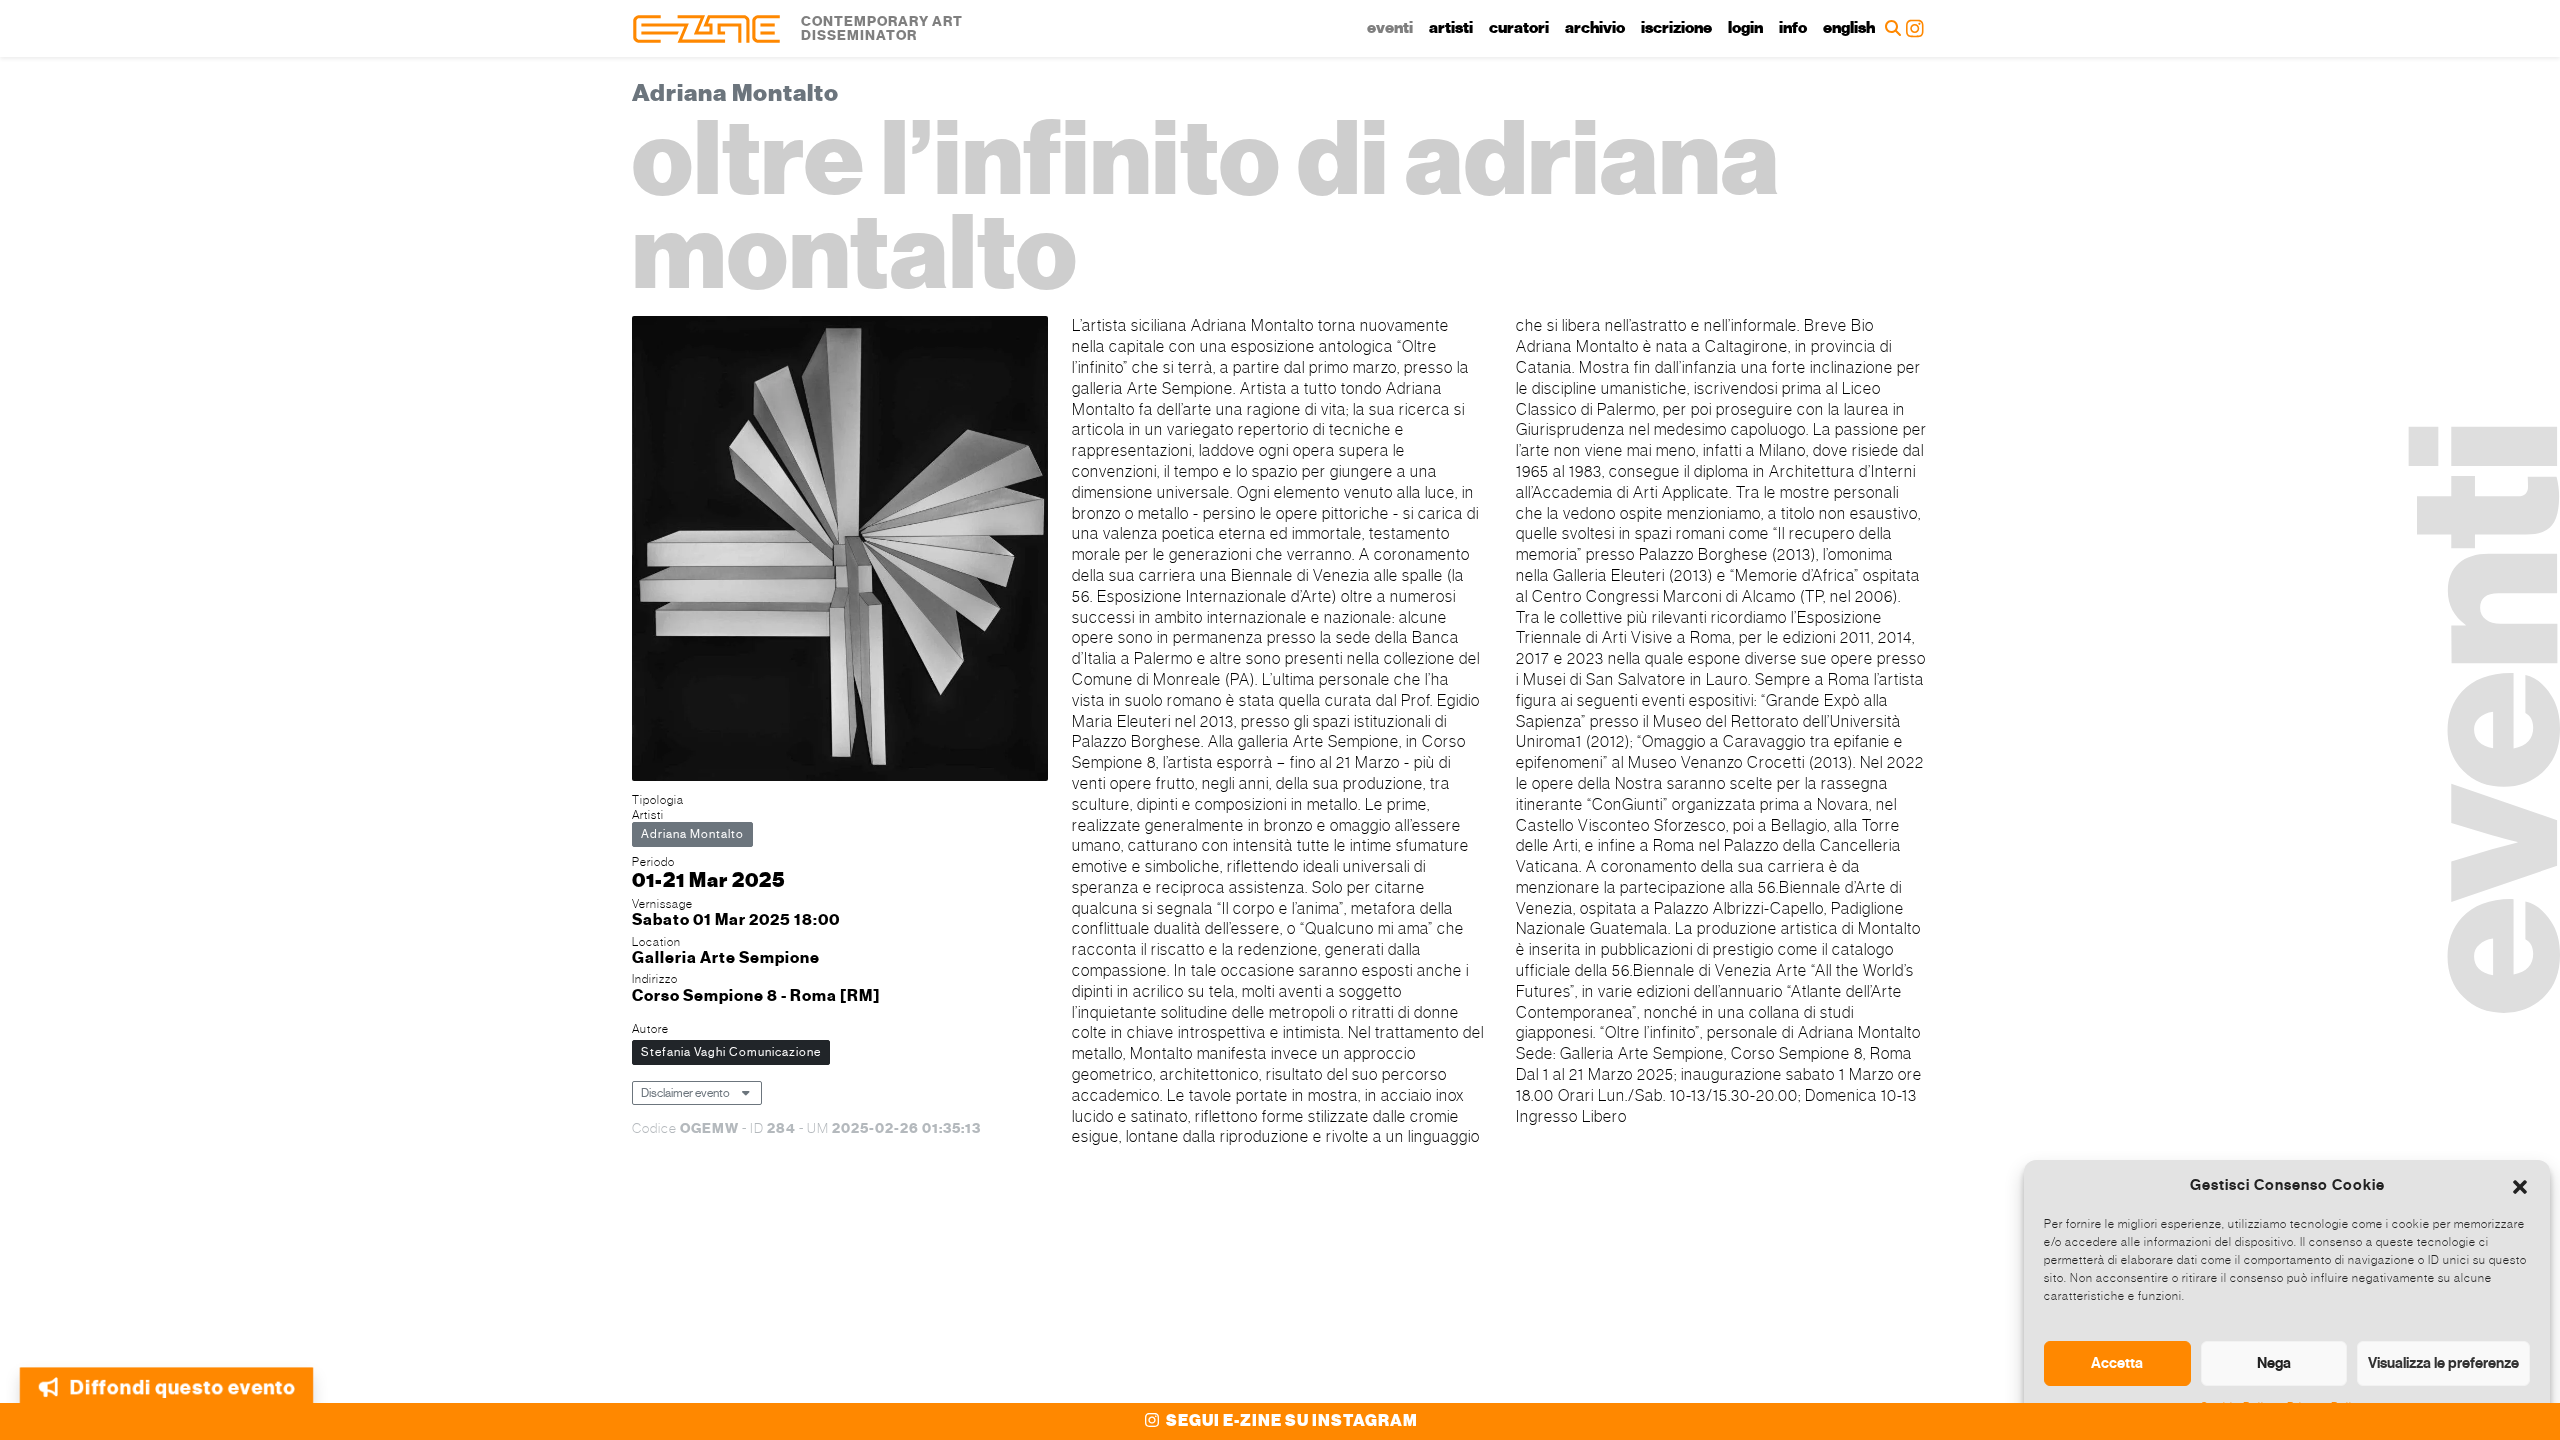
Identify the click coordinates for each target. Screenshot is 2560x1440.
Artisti (1451, 28)
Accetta (2117, 1363)
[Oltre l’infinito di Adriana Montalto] (840, 551)
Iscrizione (1676, 28)
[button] (2520, 1185)
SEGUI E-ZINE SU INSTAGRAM (1290, 1421)
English (1849, 28)
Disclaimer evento (685, 1093)
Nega (2274, 1363)
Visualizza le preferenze (2443, 1363)
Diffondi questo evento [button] (184, 1388)
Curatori (1519, 28)
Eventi (1390, 28)
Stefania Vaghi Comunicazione (731, 1052)
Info (1793, 28)
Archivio (1595, 28)
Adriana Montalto (692, 834)
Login (1745, 28)
